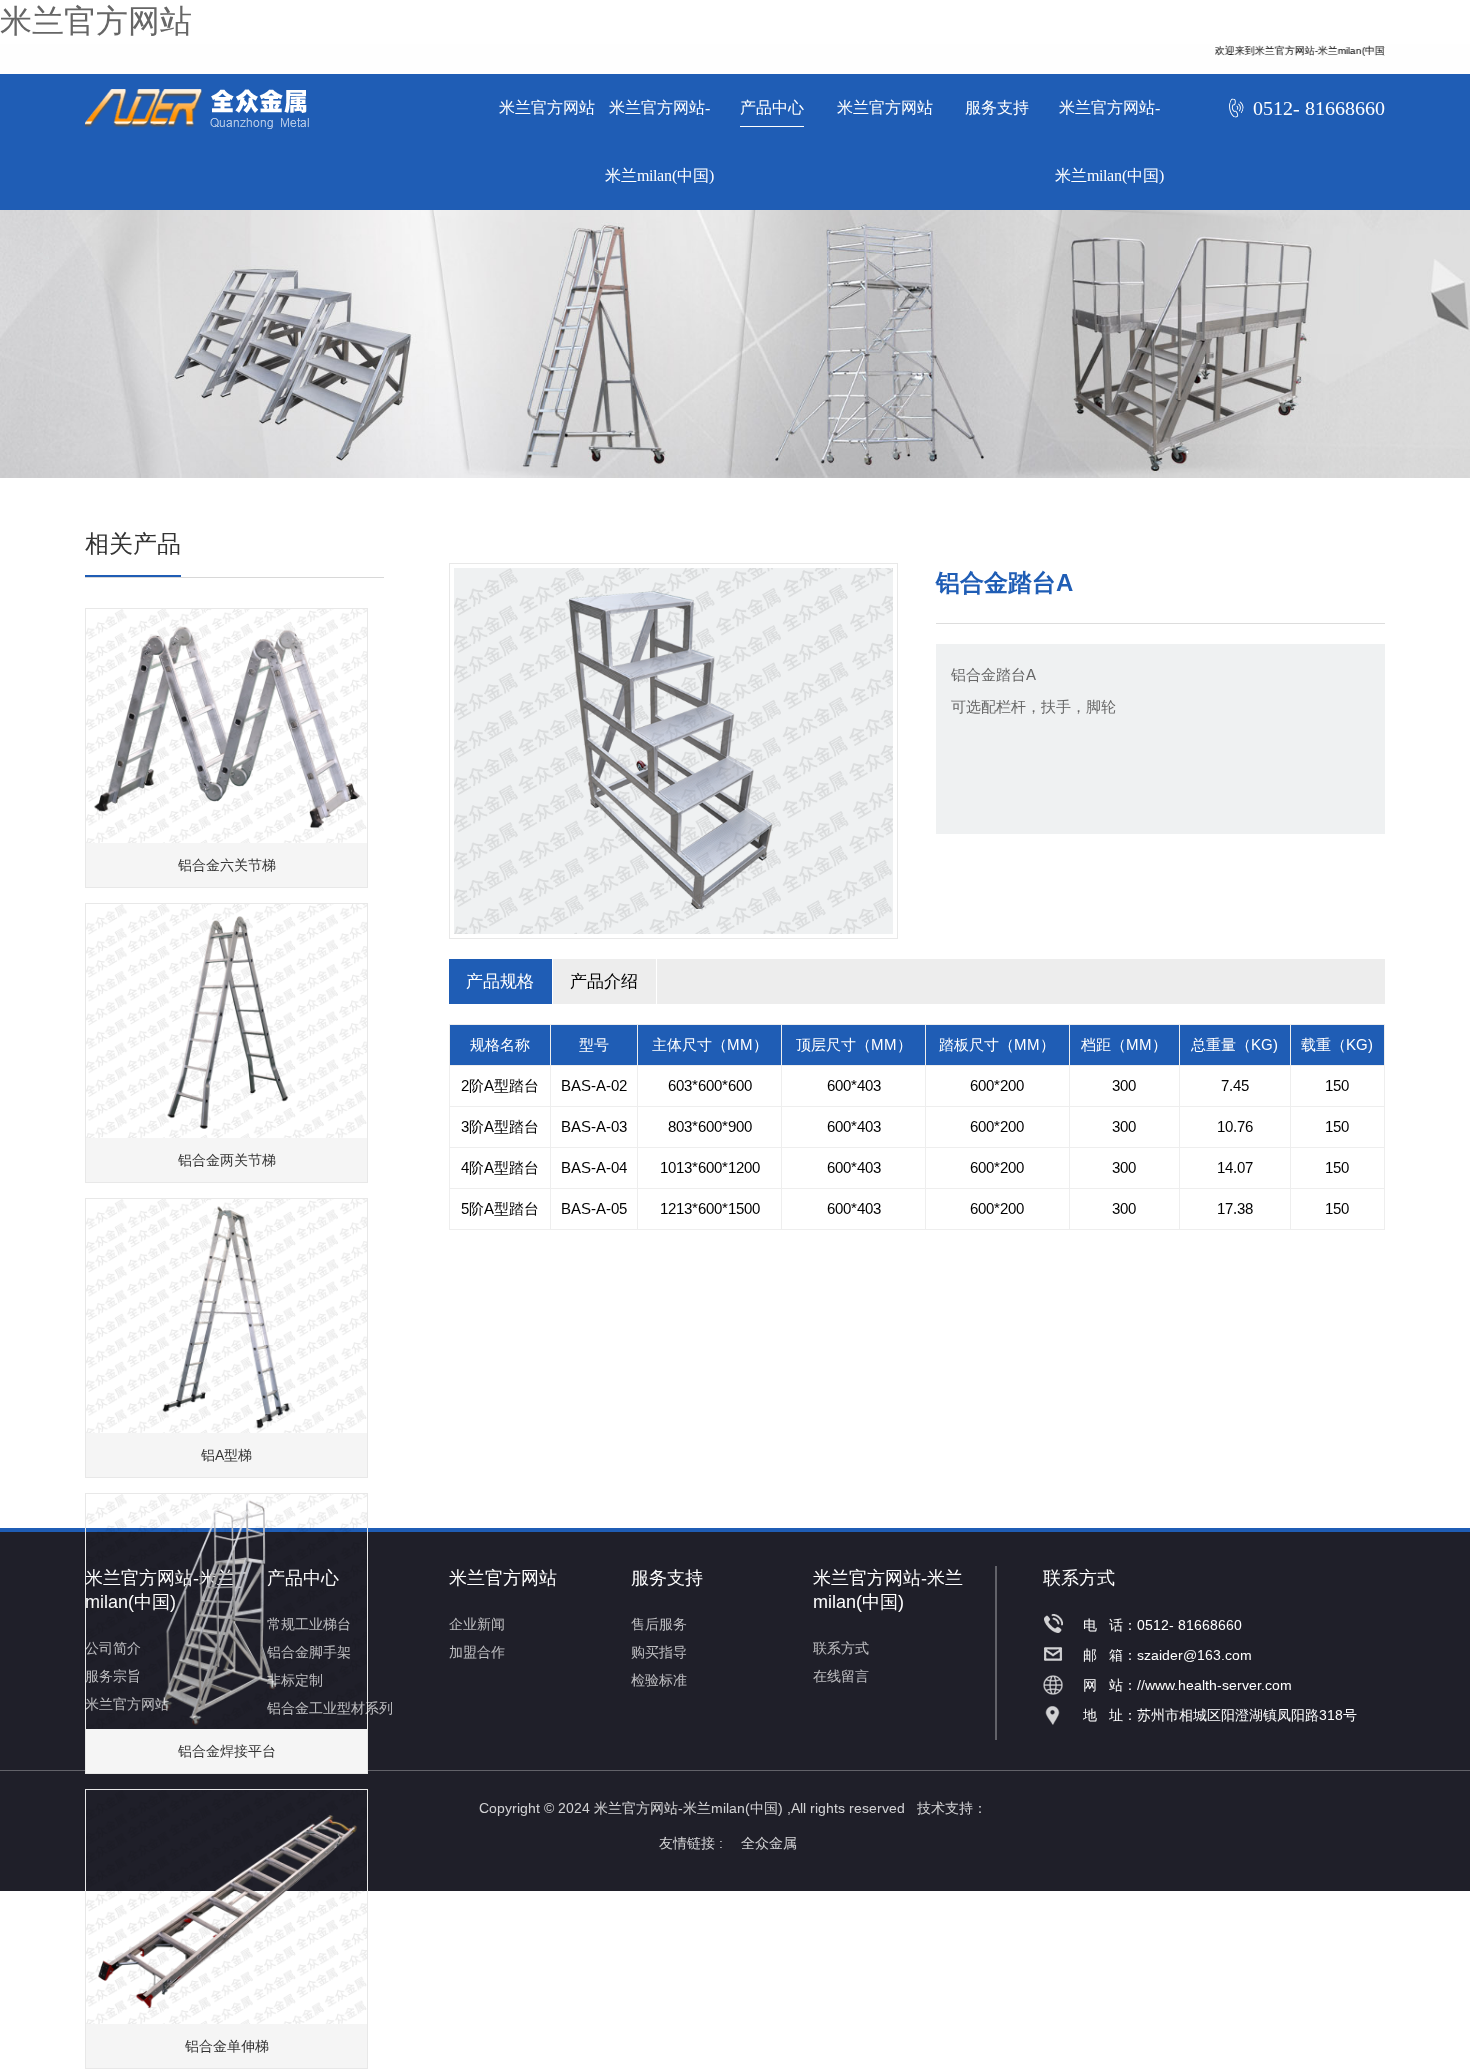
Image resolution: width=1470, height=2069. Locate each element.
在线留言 (841, 1676)
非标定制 (295, 1680)
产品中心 (772, 107)
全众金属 (776, 1843)
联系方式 (841, 1648)
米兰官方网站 (96, 21)
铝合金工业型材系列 (330, 1708)
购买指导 (659, 1652)
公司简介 (113, 1648)
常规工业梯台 (309, 1624)
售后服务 (659, 1624)
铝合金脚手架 (309, 1652)
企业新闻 (477, 1624)
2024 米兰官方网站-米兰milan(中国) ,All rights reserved (731, 1808)
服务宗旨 (113, 1676)
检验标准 (659, 1680)
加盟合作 (477, 1652)
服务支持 (997, 107)
